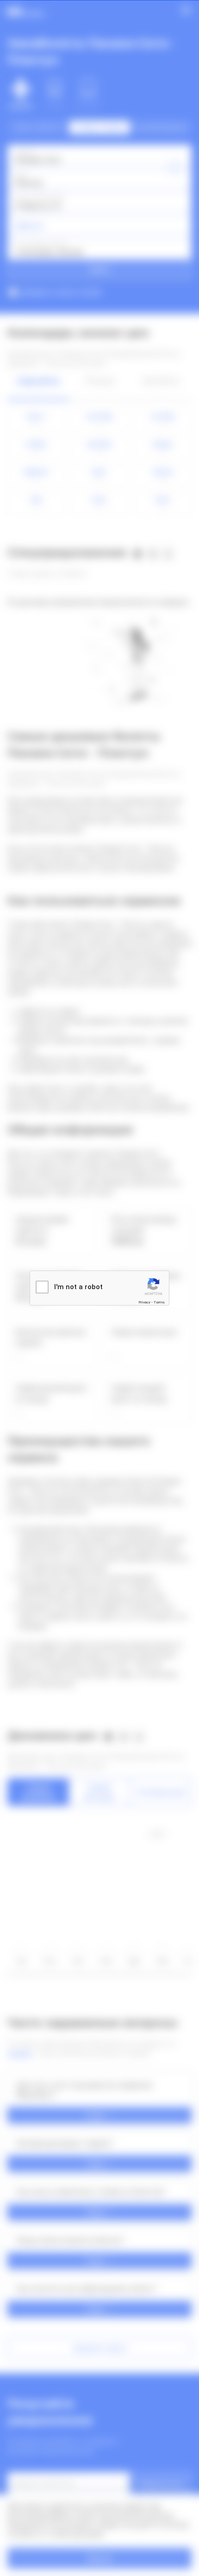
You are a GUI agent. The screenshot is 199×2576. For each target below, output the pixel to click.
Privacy (144, 1302)
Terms (159, 1302)
